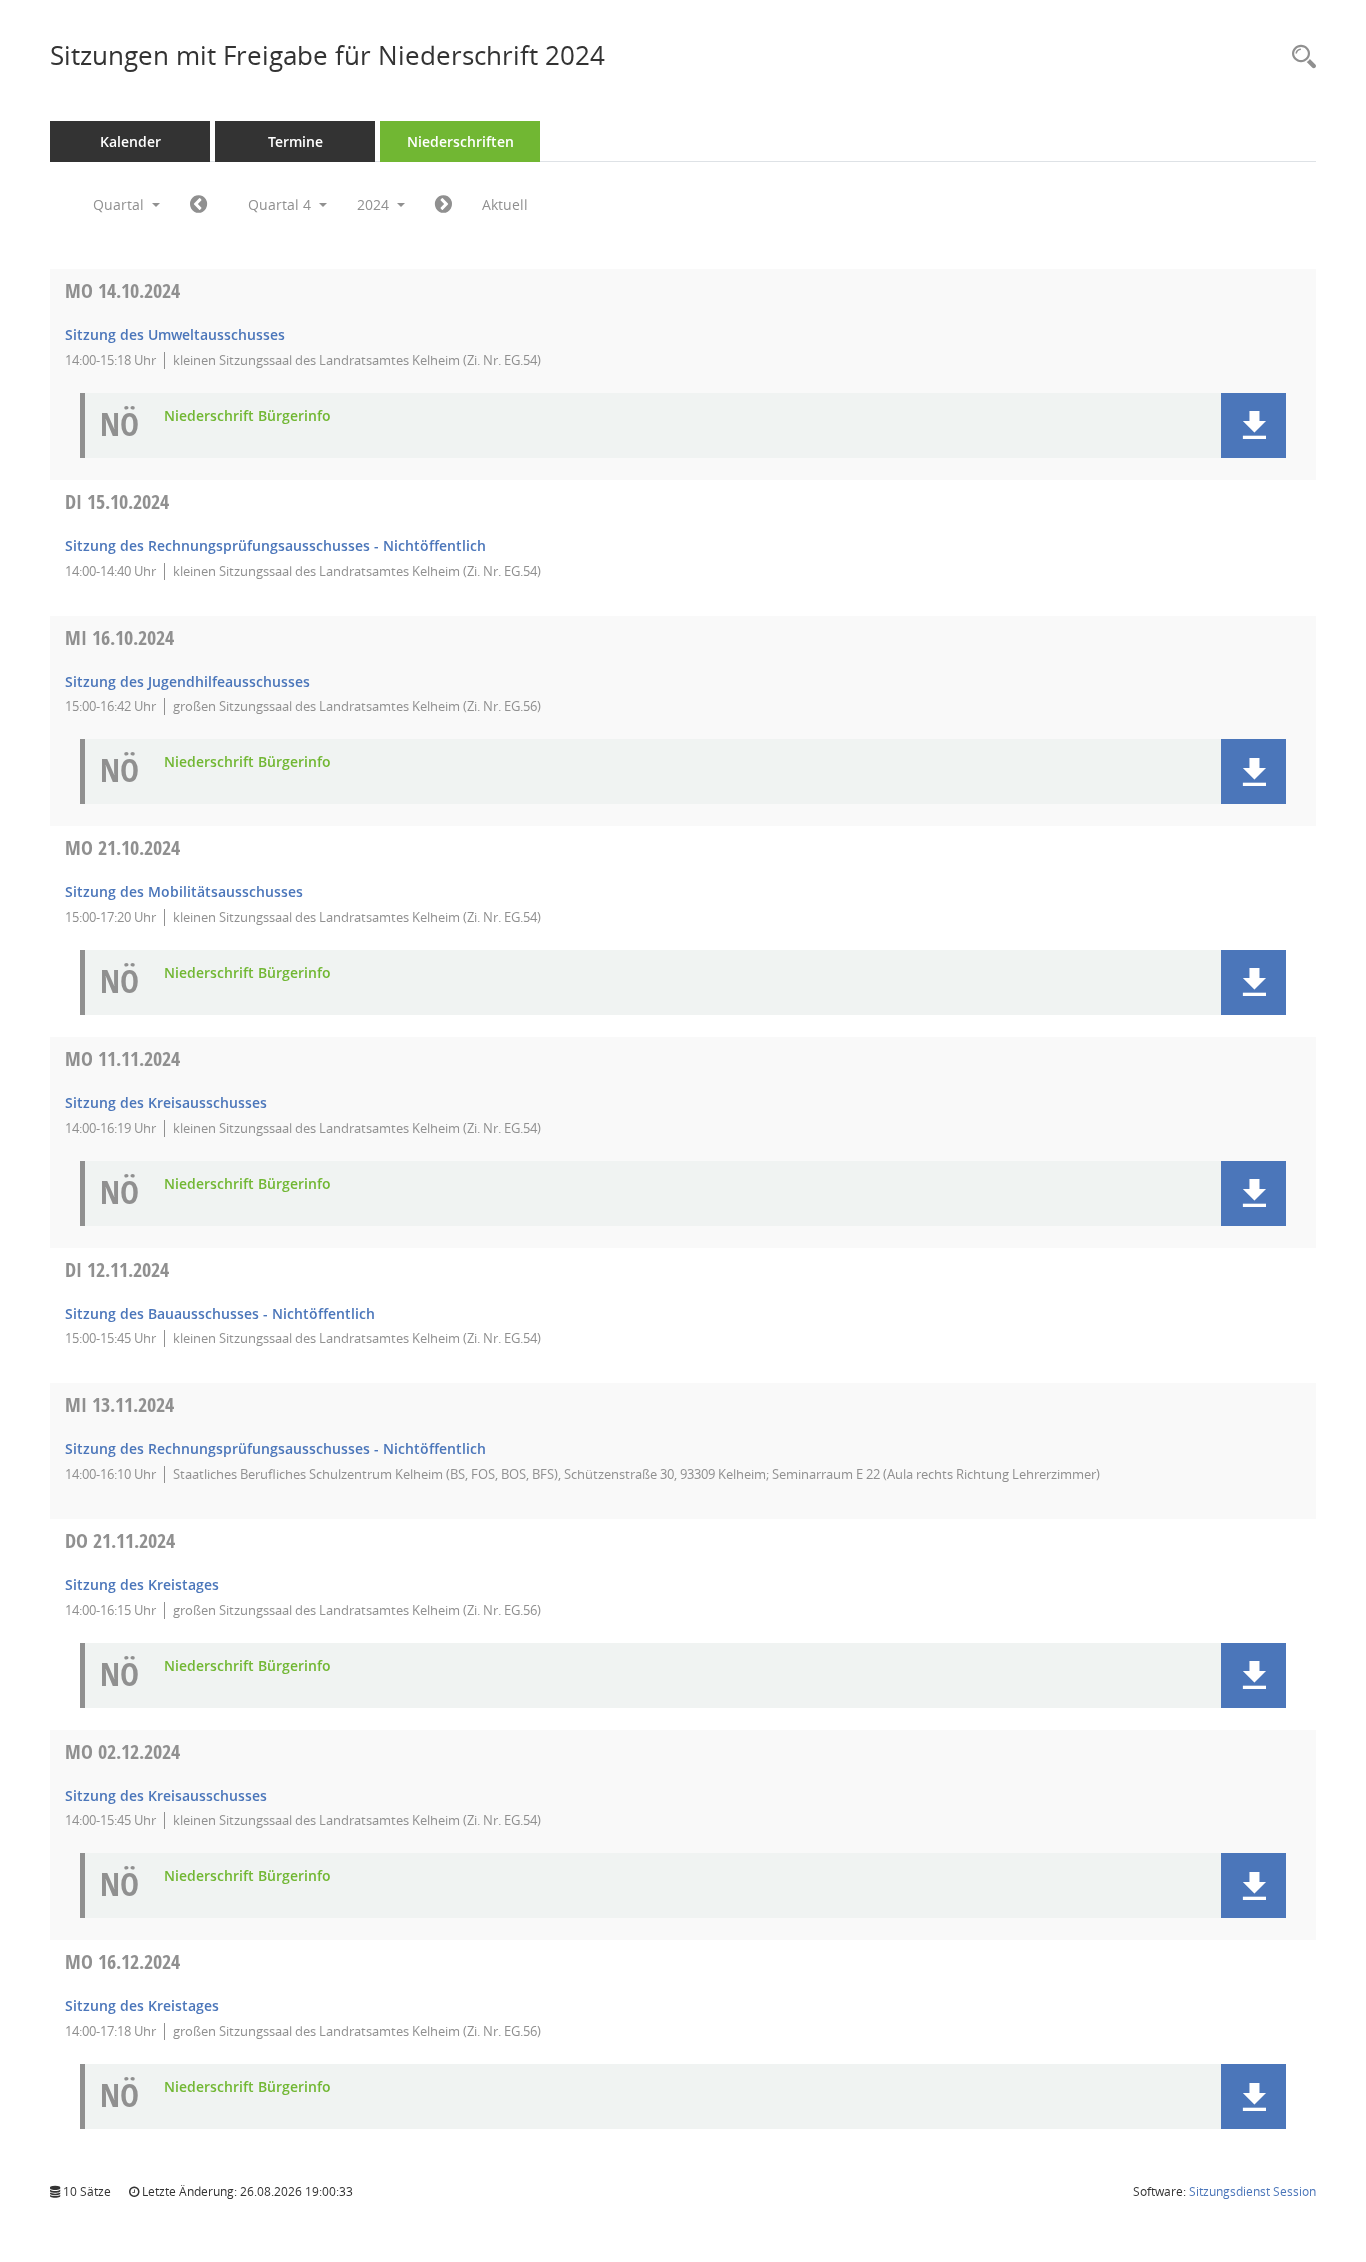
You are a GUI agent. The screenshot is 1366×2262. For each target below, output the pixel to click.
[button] (1253, 425)
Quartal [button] (120, 204)
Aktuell (505, 204)
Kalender (130, 141)
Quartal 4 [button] (281, 204)
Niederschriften (460, 141)
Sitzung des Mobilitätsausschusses (184, 891)
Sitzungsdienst (1252, 2191)
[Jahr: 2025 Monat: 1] (443, 205)
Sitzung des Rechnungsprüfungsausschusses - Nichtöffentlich (275, 545)
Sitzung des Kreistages (142, 1584)
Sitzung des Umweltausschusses (175, 334)
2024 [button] (375, 204)
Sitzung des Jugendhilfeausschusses (187, 681)
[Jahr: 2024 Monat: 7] (198, 205)
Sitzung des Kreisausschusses (166, 1102)
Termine (295, 141)
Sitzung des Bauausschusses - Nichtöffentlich (220, 1313)
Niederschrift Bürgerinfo (247, 416)
